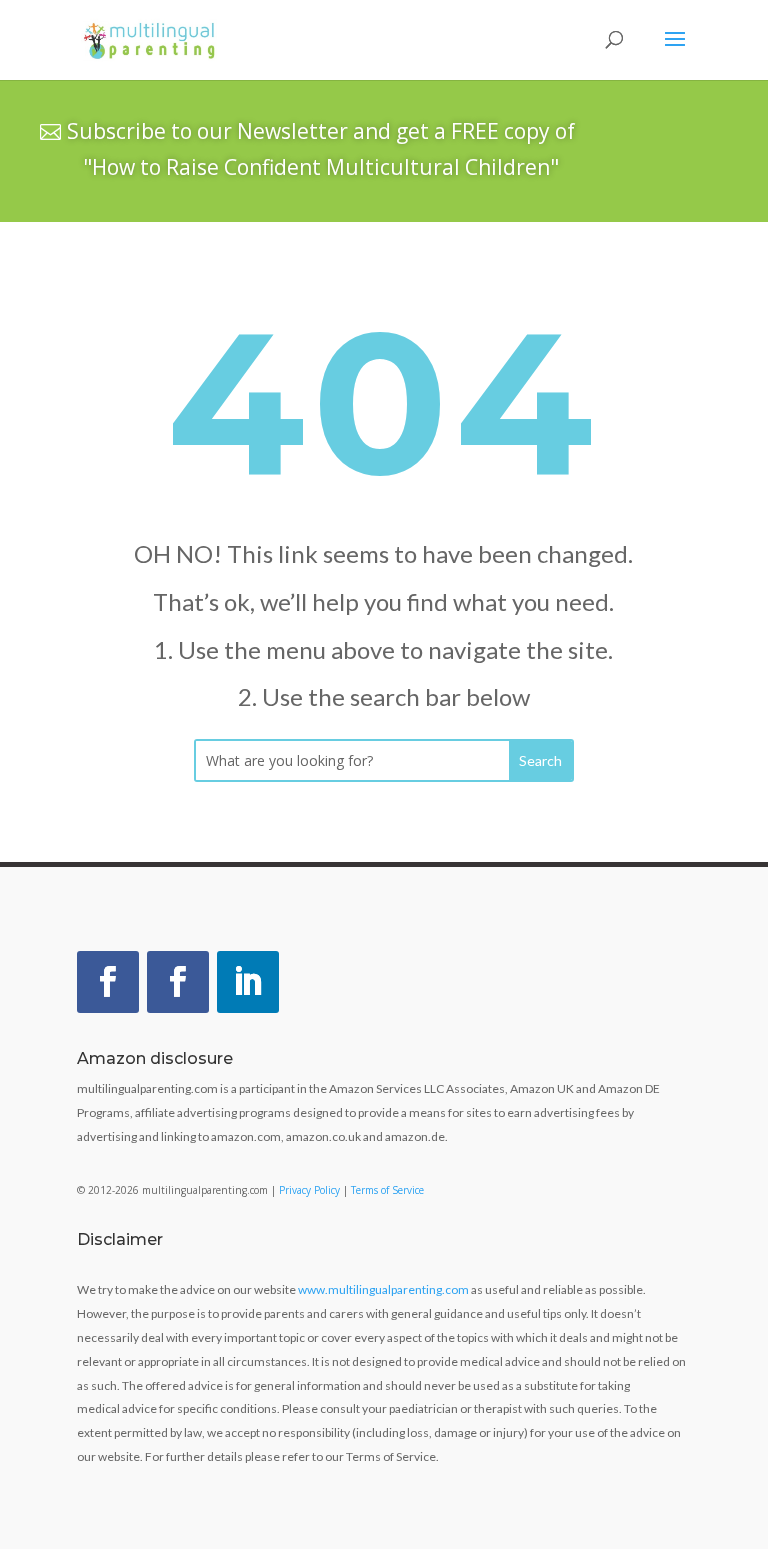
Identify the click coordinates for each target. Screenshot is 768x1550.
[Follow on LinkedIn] (248, 982)
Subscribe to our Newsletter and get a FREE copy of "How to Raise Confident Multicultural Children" (321, 149)
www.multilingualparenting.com (383, 1289)
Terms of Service (387, 1190)
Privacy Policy (309, 1190)
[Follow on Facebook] (108, 982)
